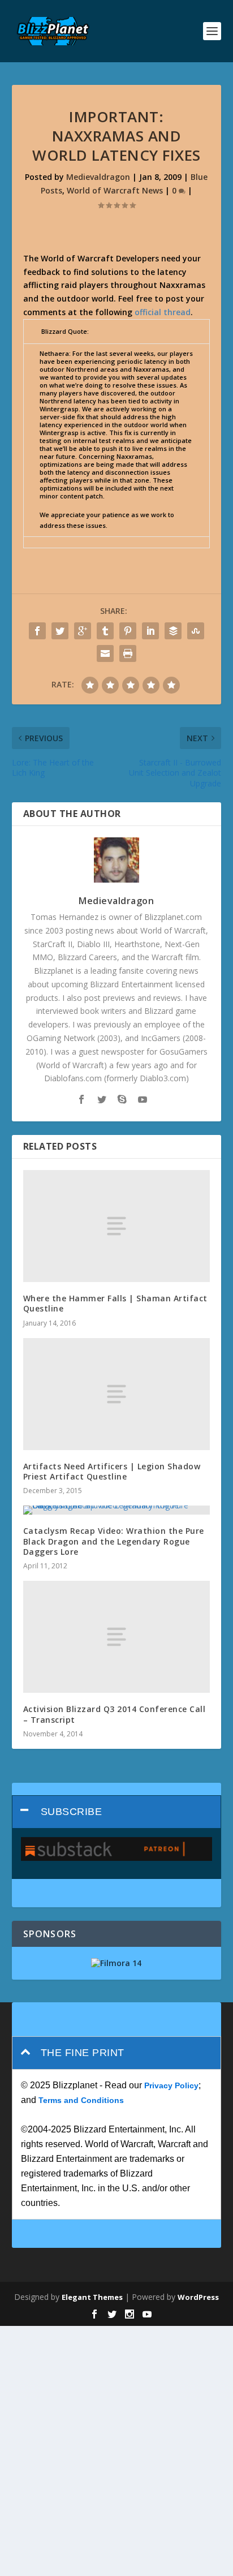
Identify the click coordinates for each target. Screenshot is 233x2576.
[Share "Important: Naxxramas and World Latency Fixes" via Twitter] (60, 631)
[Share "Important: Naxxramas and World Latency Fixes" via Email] (105, 653)
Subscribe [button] (72, 1812)
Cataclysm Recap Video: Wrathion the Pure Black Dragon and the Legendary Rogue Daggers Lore (114, 1541)
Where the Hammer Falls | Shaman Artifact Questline (115, 1303)
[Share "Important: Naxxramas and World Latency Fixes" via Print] (128, 653)
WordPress (198, 2297)
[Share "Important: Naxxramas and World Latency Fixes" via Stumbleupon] (196, 631)
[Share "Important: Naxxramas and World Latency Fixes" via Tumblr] (105, 631)
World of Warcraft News (115, 190)
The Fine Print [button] (83, 2053)
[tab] (117, 1812)
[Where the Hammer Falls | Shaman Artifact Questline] (117, 1226)
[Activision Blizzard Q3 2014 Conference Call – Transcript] (117, 1637)
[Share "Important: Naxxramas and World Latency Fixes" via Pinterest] (128, 631)
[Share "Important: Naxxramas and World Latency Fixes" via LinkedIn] (150, 631)
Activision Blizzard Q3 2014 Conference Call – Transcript (115, 1714)
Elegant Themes (92, 2297)
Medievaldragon (98, 177)
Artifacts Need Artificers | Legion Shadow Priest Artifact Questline (112, 1471)
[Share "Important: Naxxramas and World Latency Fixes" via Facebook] (37, 631)
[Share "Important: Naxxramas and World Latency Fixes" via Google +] (83, 631)
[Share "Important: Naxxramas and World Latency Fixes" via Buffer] (173, 631)
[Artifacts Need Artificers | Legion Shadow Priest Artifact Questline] (117, 1394)
